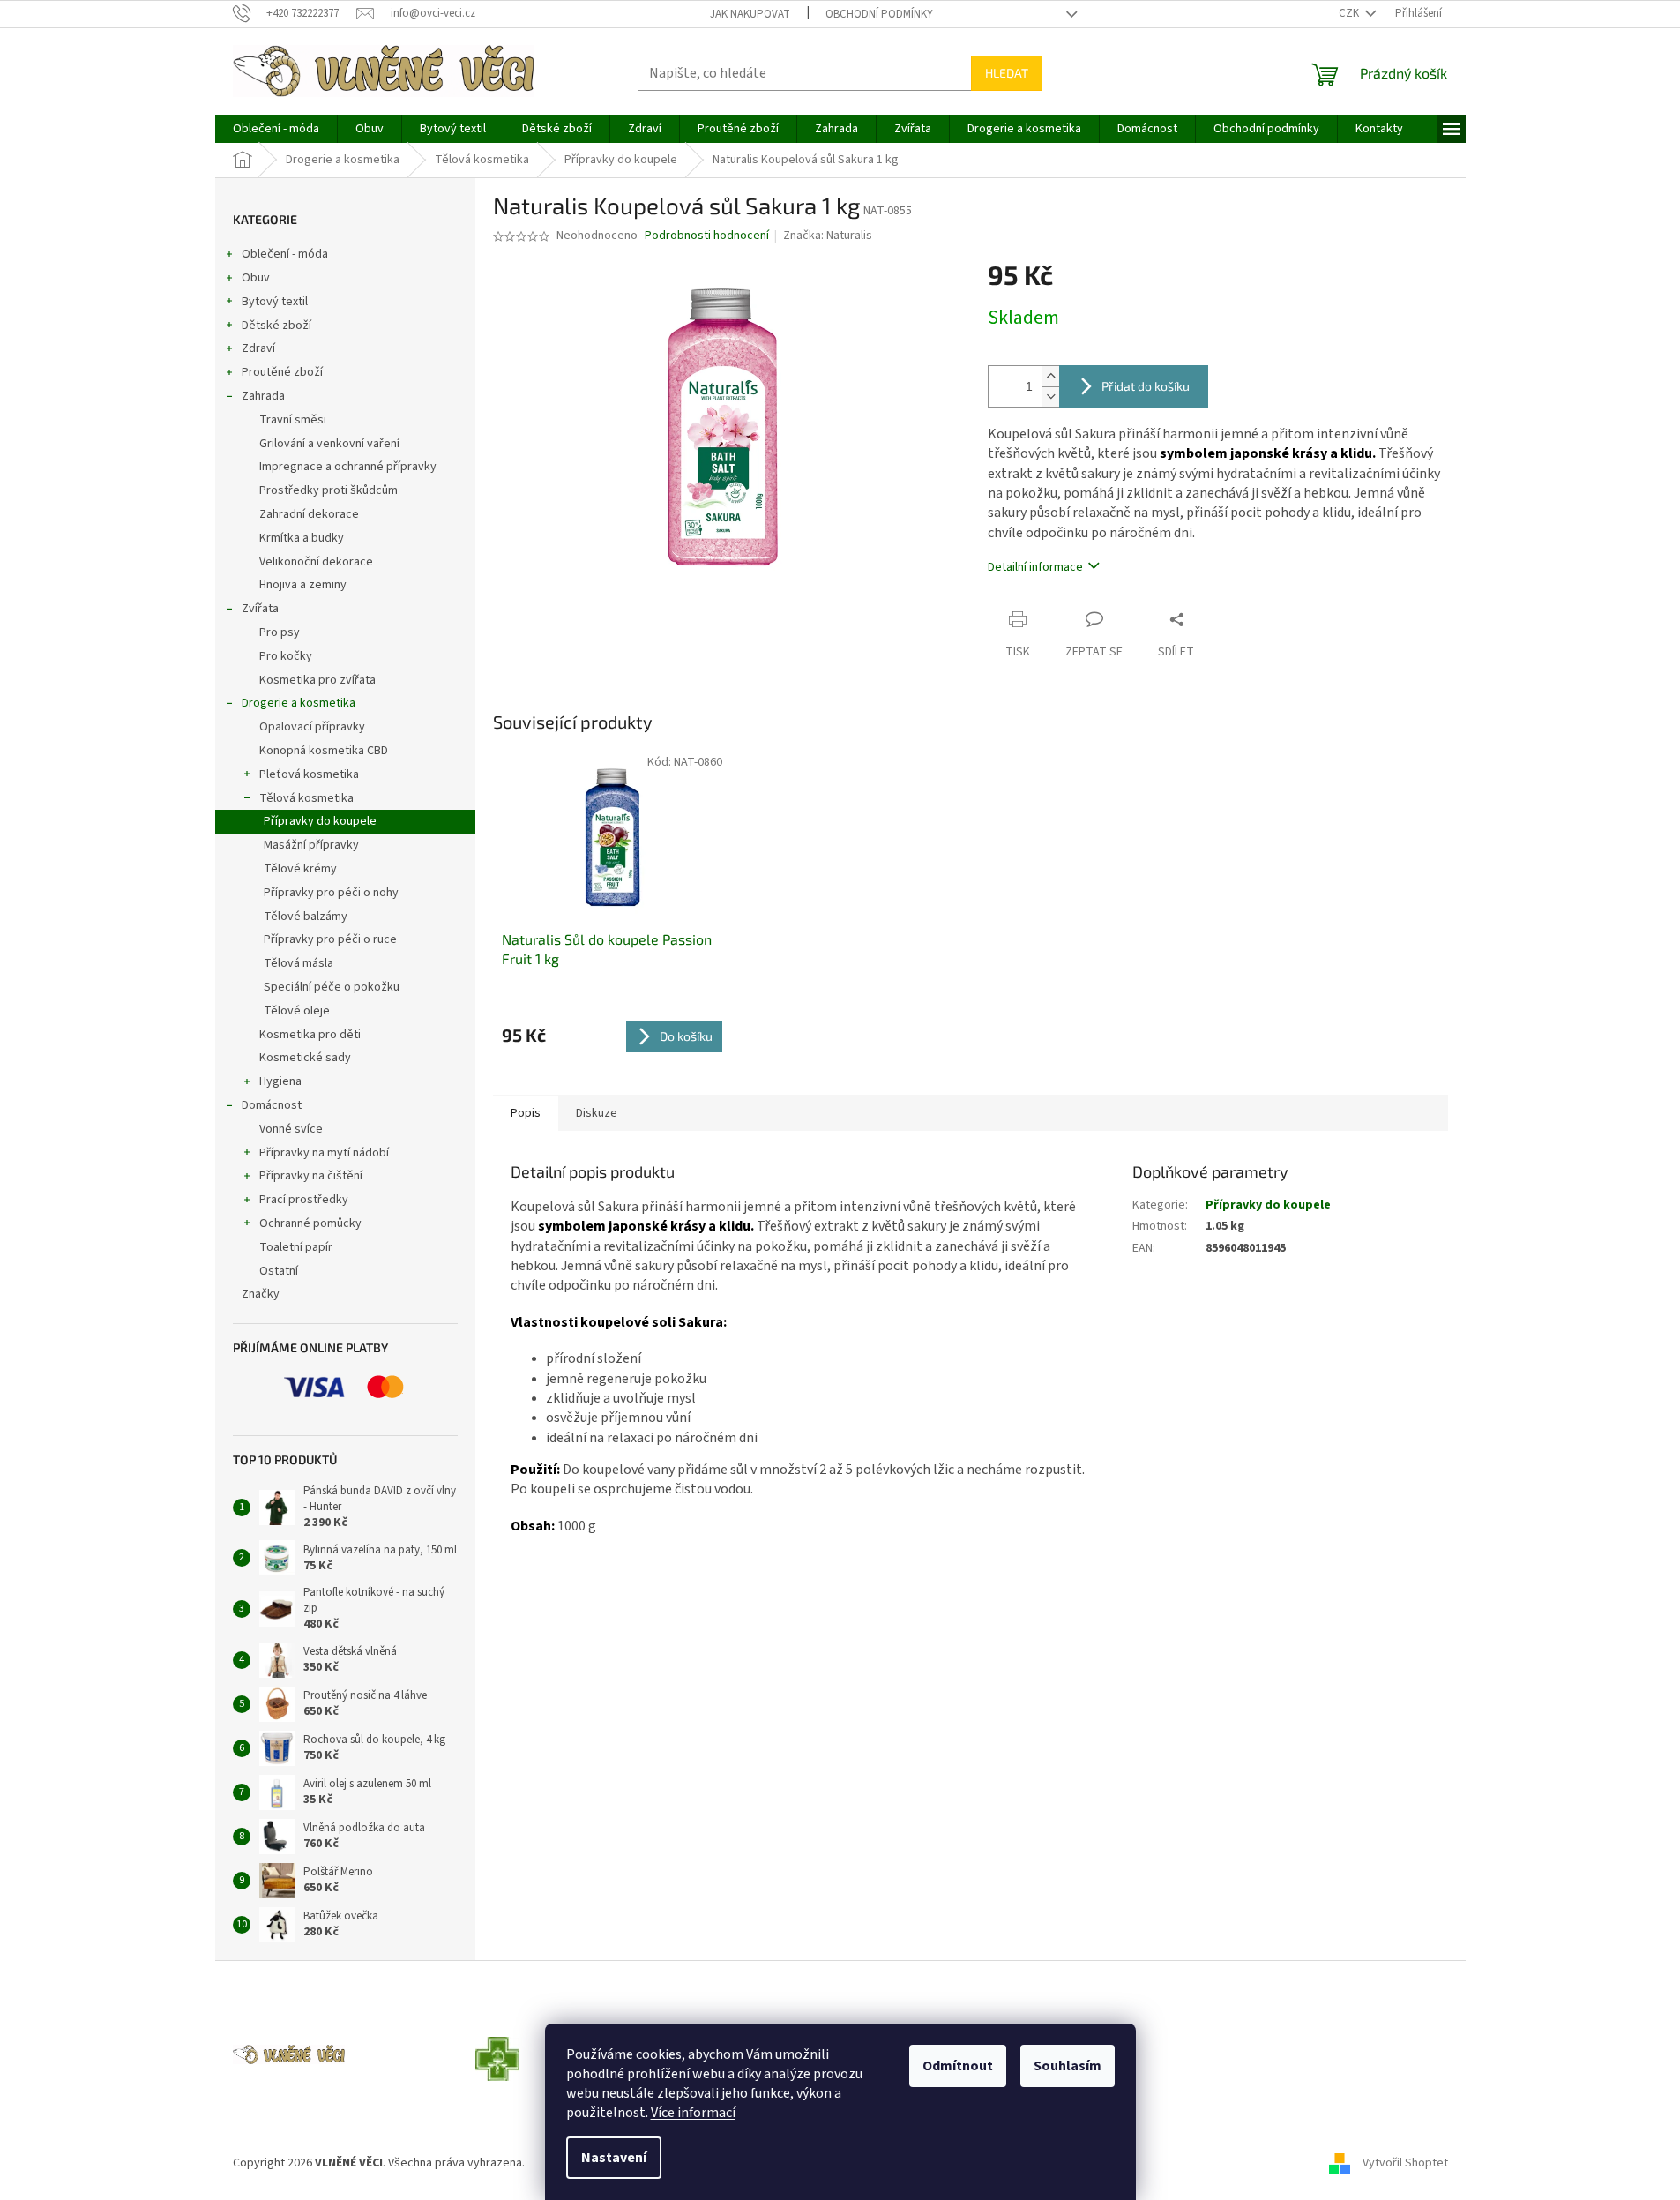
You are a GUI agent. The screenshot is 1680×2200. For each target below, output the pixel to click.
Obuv (256, 278)
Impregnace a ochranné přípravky (348, 467)
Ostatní (279, 1271)
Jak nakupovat (750, 14)
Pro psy (280, 632)
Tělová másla (299, 963)
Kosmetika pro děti (310, 1035)
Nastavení (614, 2158)
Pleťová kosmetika (309, 774)
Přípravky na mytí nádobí (324, 1153)
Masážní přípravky (311, 845)
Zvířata (260, 609)
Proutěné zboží (282, 372)
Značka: (828, 236)
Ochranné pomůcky (310, 1223)
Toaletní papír (296, 1247)
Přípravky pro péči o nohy (331, 893)
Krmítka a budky (302, 538)
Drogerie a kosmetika (299, 703)
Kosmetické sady (305, 1058)
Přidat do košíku (1146, 386)
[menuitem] (276, 129)
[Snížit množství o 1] (1050, 397)
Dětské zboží (276, 326)
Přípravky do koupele (320, 821)
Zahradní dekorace (309, 514)
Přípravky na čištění (311, 1176)
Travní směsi (293, 420)
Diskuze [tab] (597, 1113)
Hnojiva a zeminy (303, 585)
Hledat (1007, 73)
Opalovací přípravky (312, 727)
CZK (1350, 13)
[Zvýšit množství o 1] (1050, 376)
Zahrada (263, 396)
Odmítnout (958, 2066)
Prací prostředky (304, 1200)
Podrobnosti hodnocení (707, 236)
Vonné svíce (291, 1129)
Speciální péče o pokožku (332, 987)
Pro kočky (286, 656)
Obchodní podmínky (879, 14)
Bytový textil (275, 302)
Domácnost (272, 1105)
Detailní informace (1035, 567)
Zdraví (258, 348)
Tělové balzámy (306, 917)
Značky (261, 1294)
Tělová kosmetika (306, 798)
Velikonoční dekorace (316, 562)
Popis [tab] (526, 1113)
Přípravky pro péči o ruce (330, 939)
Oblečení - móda (285, 254)
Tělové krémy (300, 869)
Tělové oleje (297, 1011)
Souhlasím (1068, 2066)
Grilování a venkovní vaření (329, 444)
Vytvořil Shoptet (1405, 2164)
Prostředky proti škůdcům (329, 490)
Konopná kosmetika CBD (324, 751)
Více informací (693, 2113)
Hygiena (280, 1081)
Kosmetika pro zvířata (317, 680)
